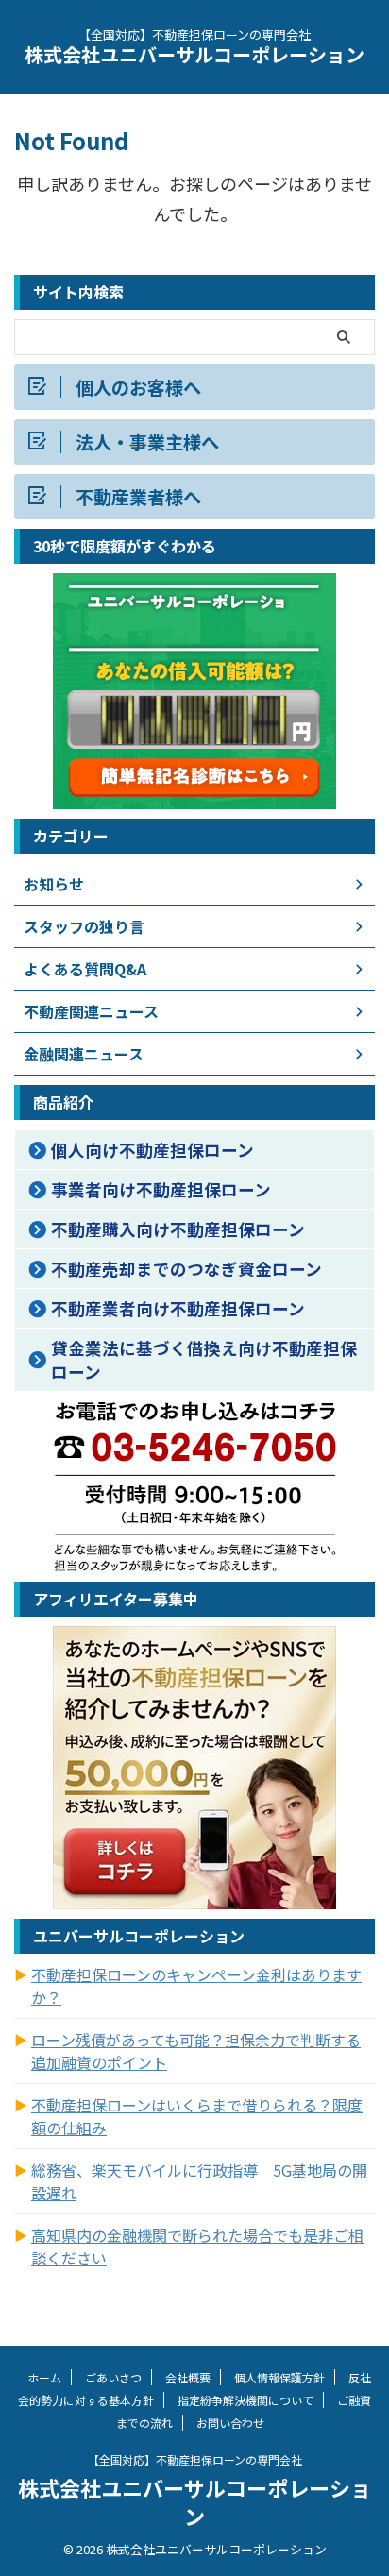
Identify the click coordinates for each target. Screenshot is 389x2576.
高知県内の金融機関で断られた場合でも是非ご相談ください (197, 2246)
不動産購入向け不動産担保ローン (178, 1229)
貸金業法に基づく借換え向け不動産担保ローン (204, 1360)
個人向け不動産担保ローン (152, 1150)
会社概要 (188, 2377)
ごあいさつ (113, 2377)
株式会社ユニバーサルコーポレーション (194, 54)
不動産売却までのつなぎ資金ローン (186, 1269)
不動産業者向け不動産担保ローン (178, 1308)
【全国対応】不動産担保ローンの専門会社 (195, 2459)
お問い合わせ (230, 2423)
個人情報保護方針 (279, 2377)
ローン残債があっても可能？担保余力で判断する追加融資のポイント (196, 2051)
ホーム (44, 2377)
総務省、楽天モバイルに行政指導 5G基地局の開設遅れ (199, 2181)
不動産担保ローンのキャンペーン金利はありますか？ (196, 1986)
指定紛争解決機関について (245, 2400)
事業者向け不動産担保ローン (161, 1189)
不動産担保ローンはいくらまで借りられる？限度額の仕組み (197, 2116)
